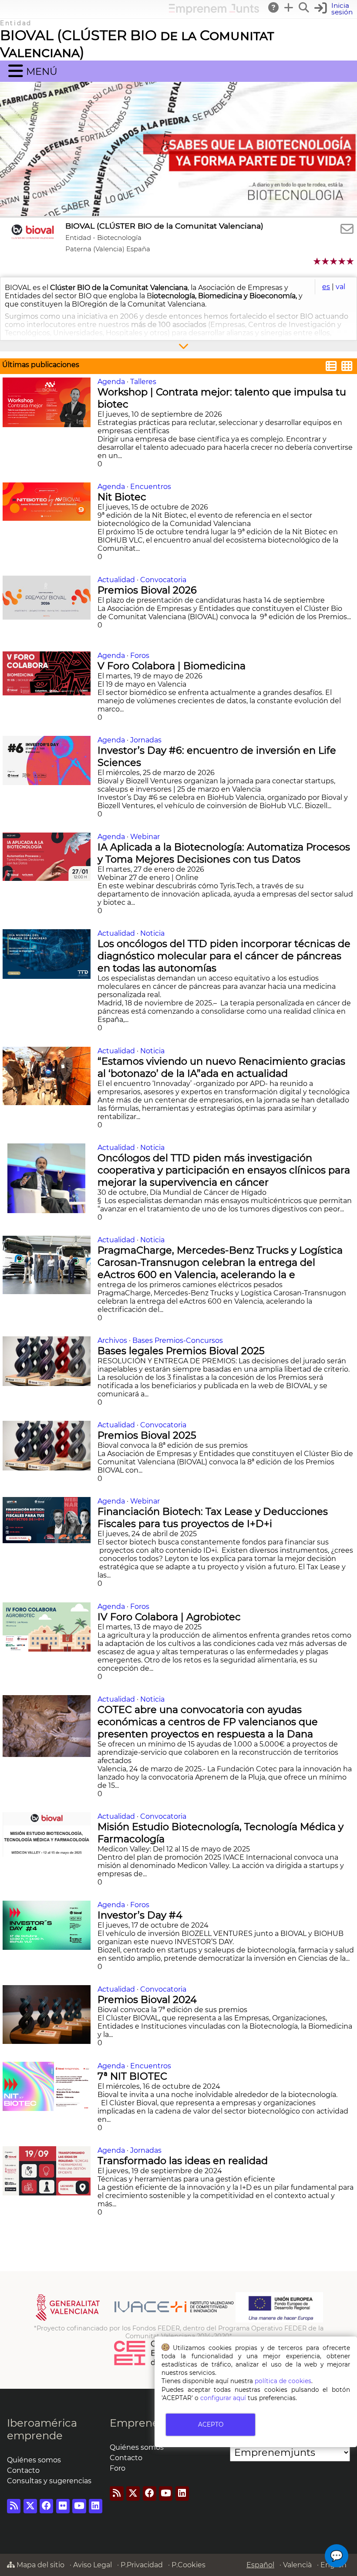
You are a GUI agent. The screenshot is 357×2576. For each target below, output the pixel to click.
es (326, 287)
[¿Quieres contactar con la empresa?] (347, 229)
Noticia (152, 933)
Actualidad (116, 580)
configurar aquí (223, 2398)
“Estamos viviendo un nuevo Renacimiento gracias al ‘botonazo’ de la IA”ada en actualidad (221, 1067)
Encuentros (151, 487)
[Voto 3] (334, 261)
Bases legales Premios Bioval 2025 (182, 1351)
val (340, 287)
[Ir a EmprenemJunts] (214, 12)
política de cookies (283, 2381)
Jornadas (146, 740)
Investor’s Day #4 (141, 1915)
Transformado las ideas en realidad (184, 2161)
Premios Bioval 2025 (148, 1435)
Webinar (145, 837)
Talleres (143, 382)
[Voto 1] (318, 261)
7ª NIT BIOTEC (134, 2076)
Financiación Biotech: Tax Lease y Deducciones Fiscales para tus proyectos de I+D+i (213, 1517)
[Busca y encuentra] (304, 7)
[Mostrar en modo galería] (347, 367)
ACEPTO (211, 2424)
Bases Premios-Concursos (178, 1340)
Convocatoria (163, 580)
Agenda (111, 382)
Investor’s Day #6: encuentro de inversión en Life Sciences (217, 756)
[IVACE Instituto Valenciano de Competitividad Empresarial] (135, 2320)
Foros (140, 656)
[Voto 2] (326, 261)
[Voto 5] (351, 261)
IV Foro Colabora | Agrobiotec (170, 1617)
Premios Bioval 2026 (148, 590)
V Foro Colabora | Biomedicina (173, 666)
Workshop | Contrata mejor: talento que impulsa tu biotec (222, 398)
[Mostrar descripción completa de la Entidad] (178, 346)
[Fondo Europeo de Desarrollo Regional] (279, 2320)
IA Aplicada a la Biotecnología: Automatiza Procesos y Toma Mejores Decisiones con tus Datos (224, 853)
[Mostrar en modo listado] (331, 367)
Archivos (112, 1340)
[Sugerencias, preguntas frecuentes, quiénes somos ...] (274, 7)
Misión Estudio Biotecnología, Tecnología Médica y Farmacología (221, 1833)
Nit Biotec (123, 497)
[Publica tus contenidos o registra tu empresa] (289, 7)
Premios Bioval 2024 (148, 1999)
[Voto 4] (342, 261)
